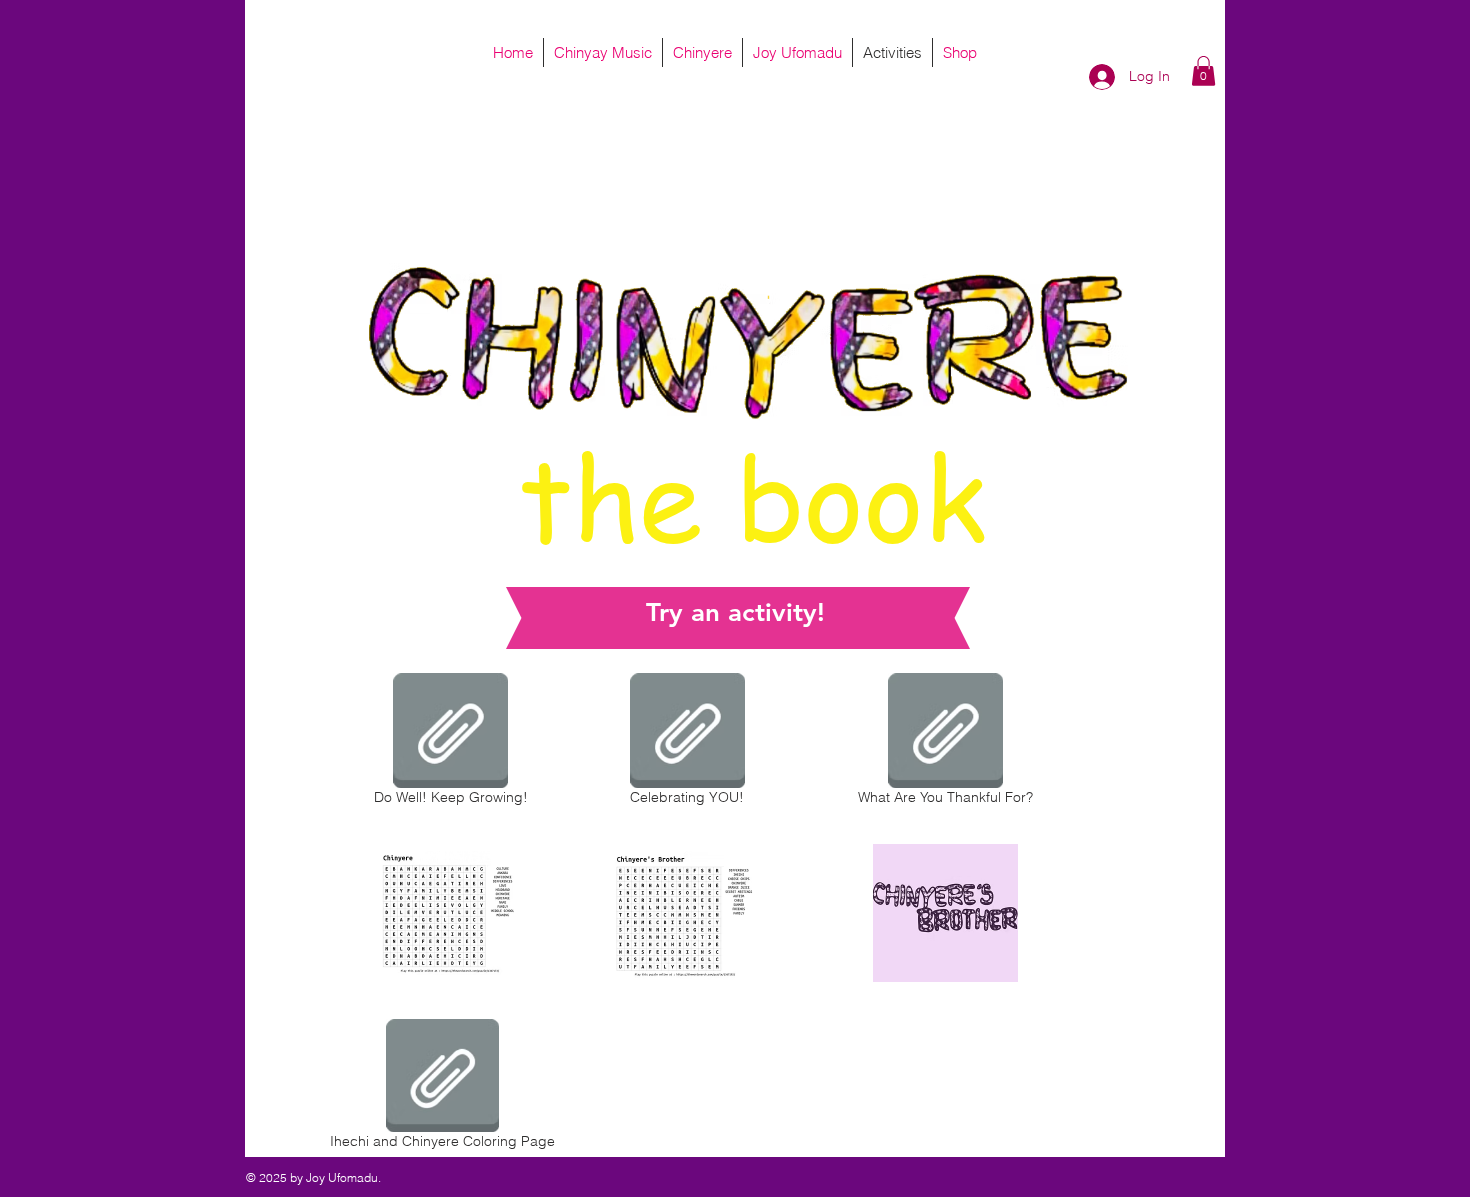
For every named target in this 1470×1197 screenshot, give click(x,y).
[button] (1203, 71)
